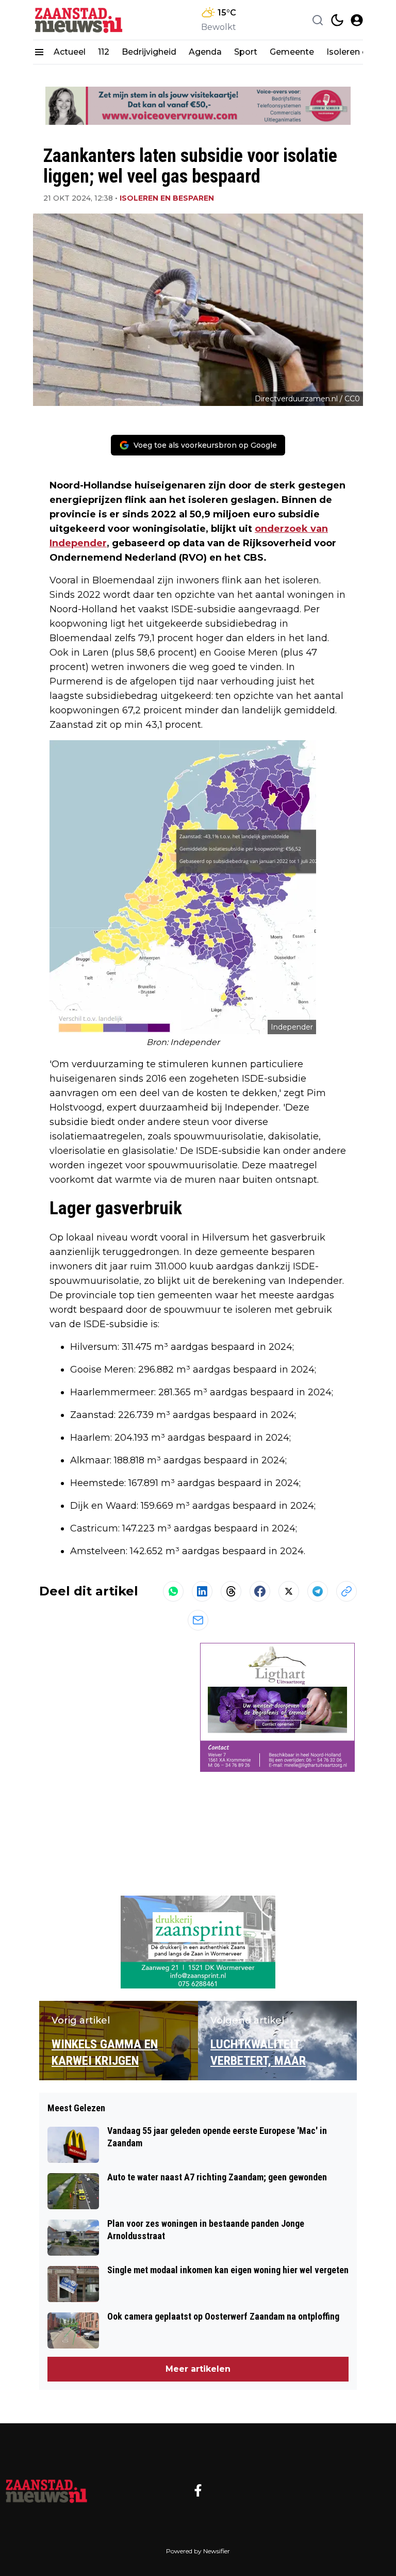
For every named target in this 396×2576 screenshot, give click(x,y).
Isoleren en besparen (167, 198)
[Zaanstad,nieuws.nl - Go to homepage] (46, 2490)
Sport (246, 52)
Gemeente (292, 52)
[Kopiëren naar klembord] (346, 1591)
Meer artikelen (198, 2369)
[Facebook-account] (198, 2490)
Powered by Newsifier (198, 2551)
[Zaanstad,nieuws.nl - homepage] (79, 20)
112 (104, 52)
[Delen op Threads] (231, 1591)
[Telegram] (318, 1591)
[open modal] (357, 20)
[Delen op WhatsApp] (173, 1591)
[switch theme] (337, 20)
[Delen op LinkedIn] (202, 1591)
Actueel (70, 52)
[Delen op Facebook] (260, 1591)
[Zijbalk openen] (39, 52)
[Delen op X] (289, 1591)
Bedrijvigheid (149, 52)
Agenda (205, 52)
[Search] (318, 20)
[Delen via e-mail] (198, 1620)
